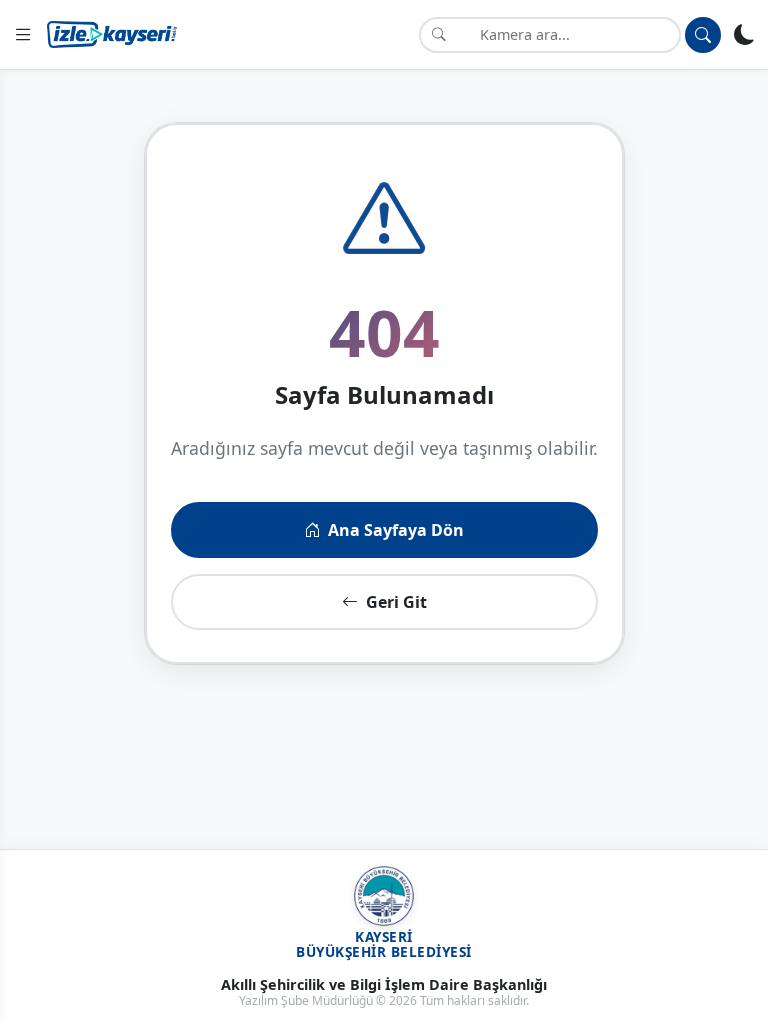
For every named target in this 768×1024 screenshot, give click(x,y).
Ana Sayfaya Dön (396, 530)
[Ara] (703, 35)
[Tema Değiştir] (744, 34)
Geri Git (396, 602)
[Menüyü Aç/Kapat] (23, 34)
